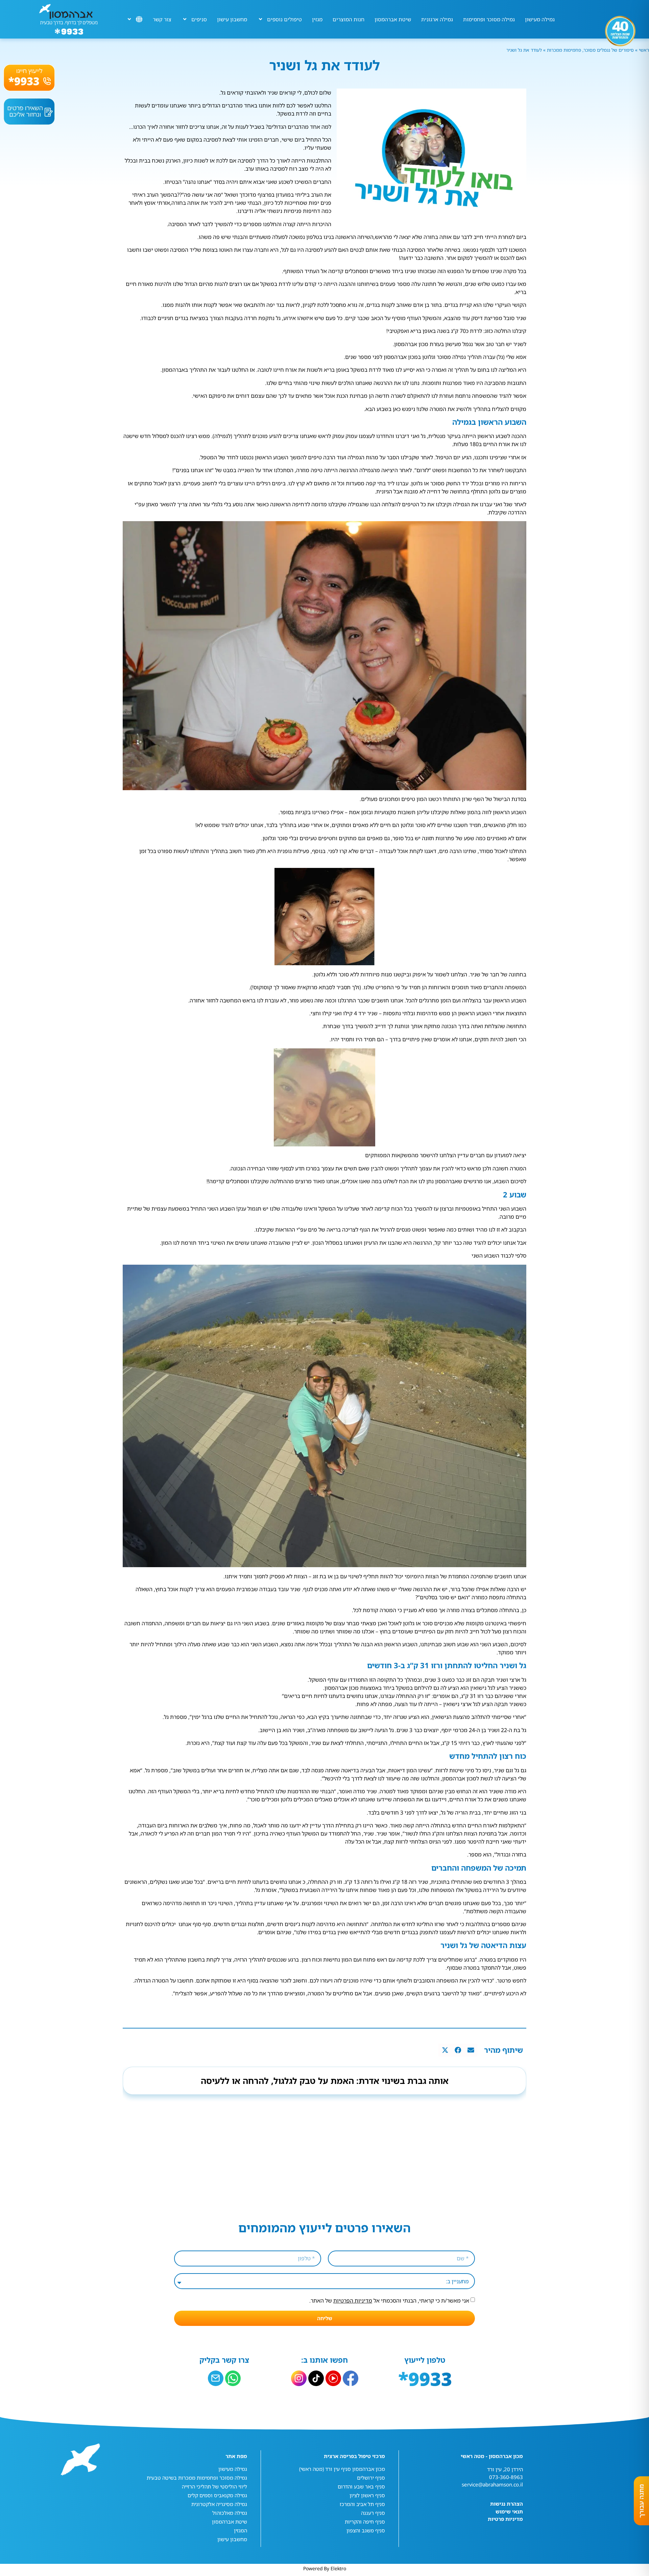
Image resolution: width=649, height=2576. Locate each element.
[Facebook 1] (351, 2378)
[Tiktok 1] (316, 2378)
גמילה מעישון (540, 19)
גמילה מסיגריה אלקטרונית (219, 2504)
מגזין (317, 19)
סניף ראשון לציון (367, 2495)
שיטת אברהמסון (393, 19)
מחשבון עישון (232, 19)
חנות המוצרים (348, 19)
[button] (471, 2050)
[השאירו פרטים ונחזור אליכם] (29, 112)
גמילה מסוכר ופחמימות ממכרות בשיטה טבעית (197, 2478)
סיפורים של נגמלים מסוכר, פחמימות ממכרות (590, 50)
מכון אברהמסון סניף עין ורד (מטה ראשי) (342, 2469)
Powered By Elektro (325, 2568)
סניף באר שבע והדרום (361, 2486)
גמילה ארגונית (437, 19)
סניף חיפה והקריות (365, 2522)
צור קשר (162, 19)
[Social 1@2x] (233, 2378)
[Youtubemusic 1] (333, 2378)
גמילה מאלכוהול (230, 2513)
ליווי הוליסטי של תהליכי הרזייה (214, 2486)
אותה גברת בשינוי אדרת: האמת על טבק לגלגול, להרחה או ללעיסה (325, 2081)
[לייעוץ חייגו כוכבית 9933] (29, 78)
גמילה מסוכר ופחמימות (489, 19)
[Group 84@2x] (216, 2378)
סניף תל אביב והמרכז (362, 2504)
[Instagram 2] (299, 2378)
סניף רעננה (373, 2513)
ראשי (643, 50)
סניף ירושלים (371, 2478)
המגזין (241, 2530)
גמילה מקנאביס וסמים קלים (217, 2495)
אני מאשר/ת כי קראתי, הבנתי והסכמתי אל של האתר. (389, 2301)
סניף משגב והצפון (366, 2530)
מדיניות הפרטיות (353, 2301)
